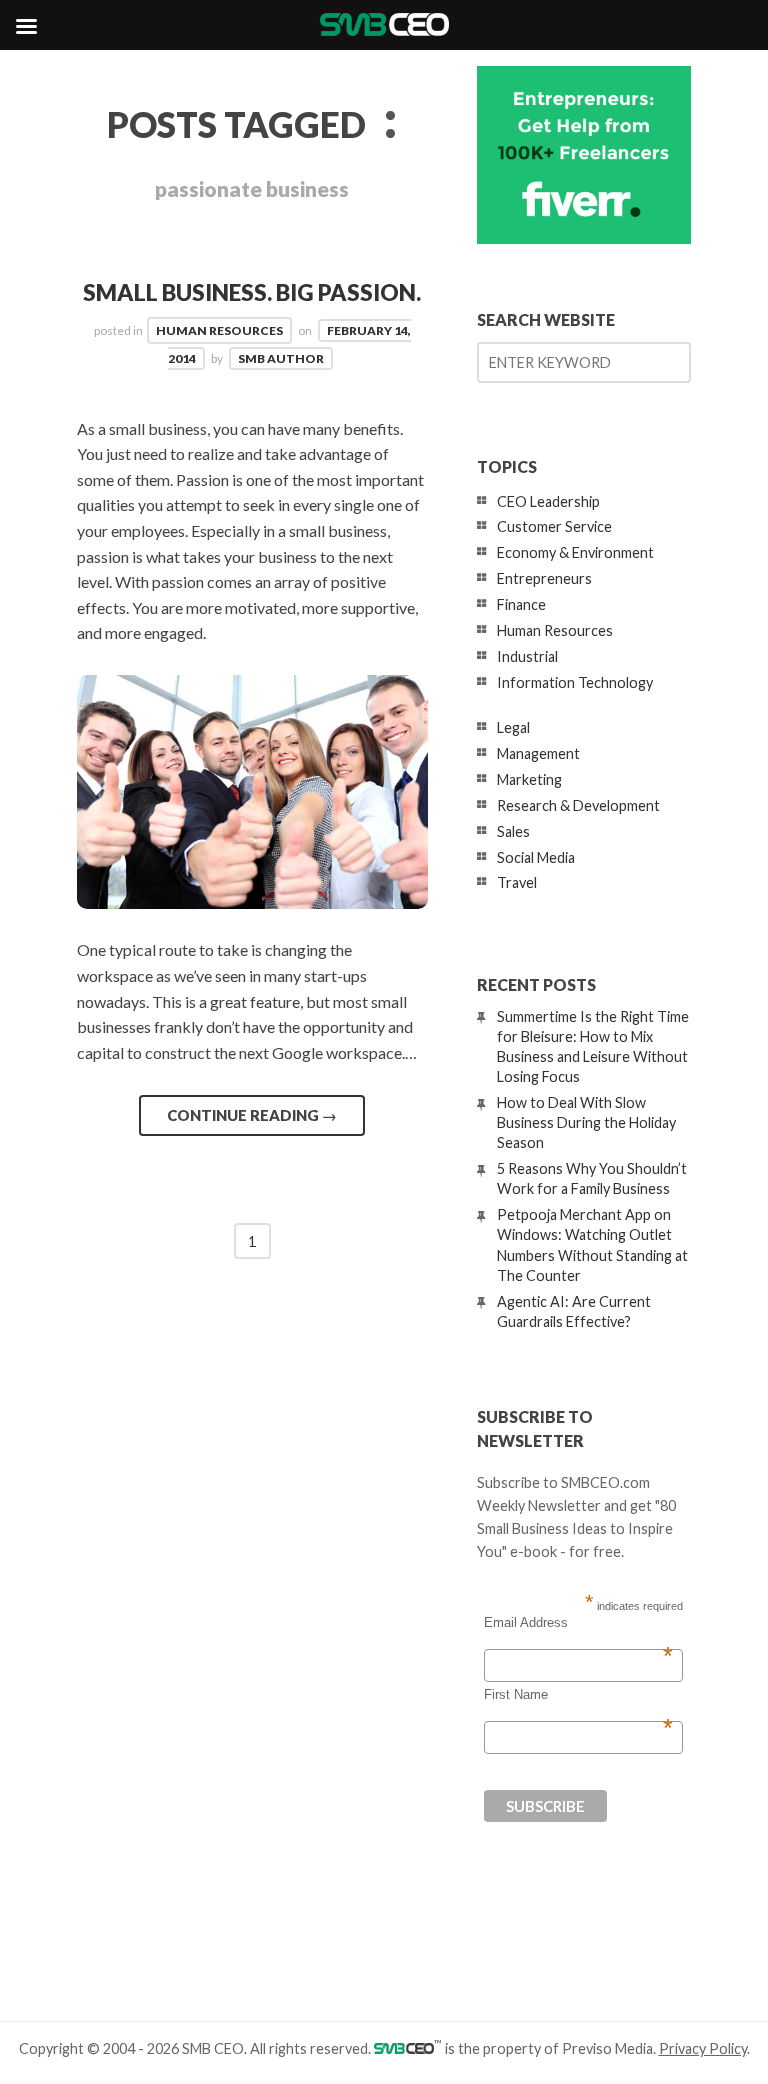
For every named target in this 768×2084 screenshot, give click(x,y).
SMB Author (281, 358)
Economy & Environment (575, 552)
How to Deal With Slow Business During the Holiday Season (586, 1122)
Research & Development (578, 805)
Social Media (536, 857)
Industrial (527, 656)
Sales (513, 831)
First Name (578, 1695)
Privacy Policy (703, 2048)
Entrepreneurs (544, 578)
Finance (521, 604)
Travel (517, 882)
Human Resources (219, 330)
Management (538, 753)
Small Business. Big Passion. (252, 292)
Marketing (529, 779)
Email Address (578, 1623)
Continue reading (252, 1115)
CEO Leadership (548, 501)
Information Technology (575, 682)
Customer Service (554, 526)
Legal (513, 727)
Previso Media (607, 2048)
